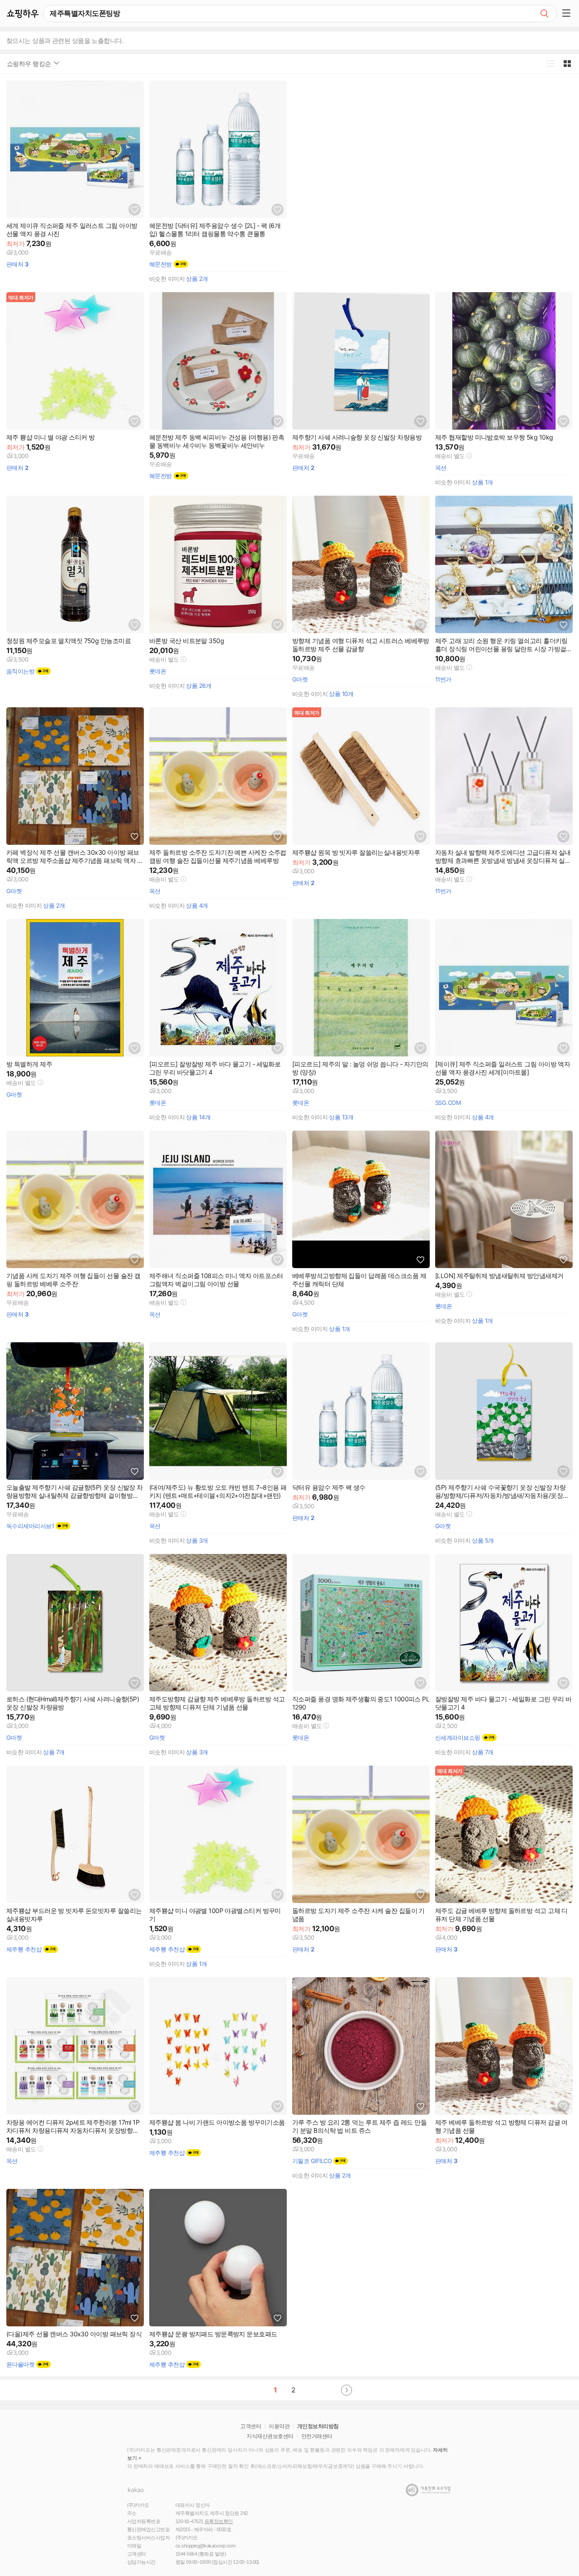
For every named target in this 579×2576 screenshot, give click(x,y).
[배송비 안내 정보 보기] (469, 456)
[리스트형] (550, 64)
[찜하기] (135, 210)
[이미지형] (567, 64)
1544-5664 (186, 2554)
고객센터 (251, 2426)
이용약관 (279, 2426)
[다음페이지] (346, 2390)
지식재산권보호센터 (270, 2436)
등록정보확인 (219, 2521)
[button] (568, 14)
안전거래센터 (317, 2436)
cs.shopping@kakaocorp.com (205, 2546)
